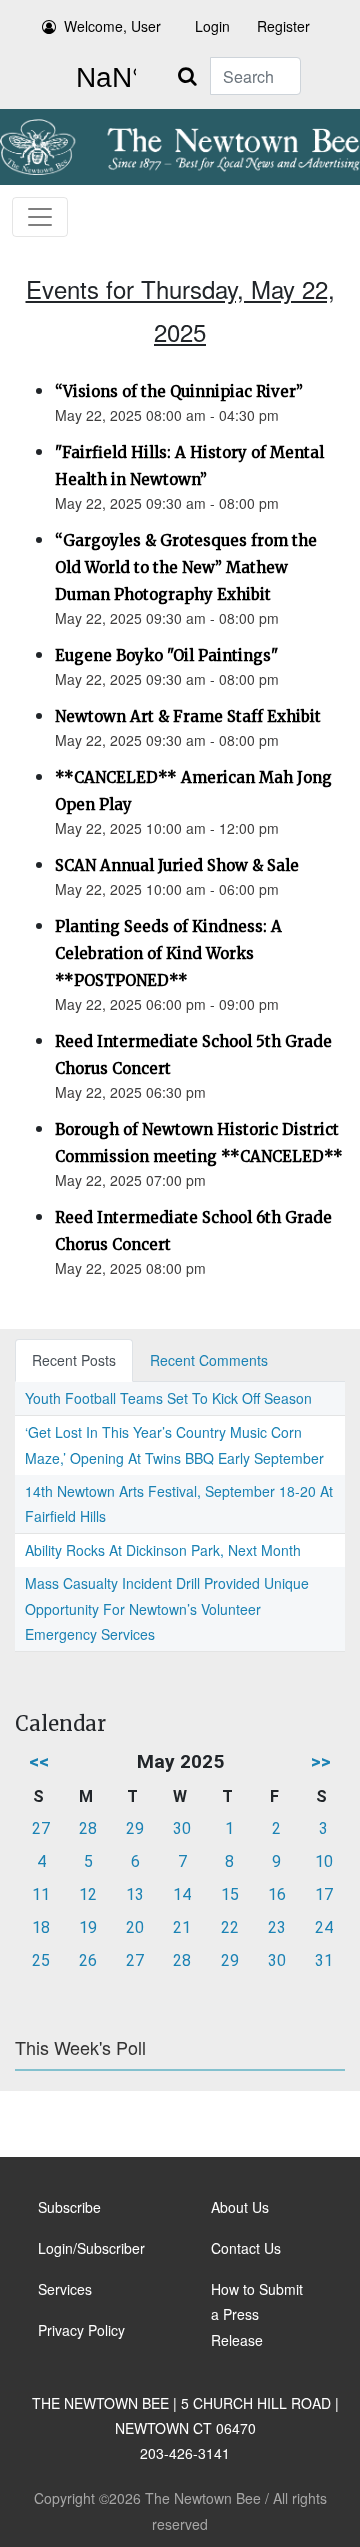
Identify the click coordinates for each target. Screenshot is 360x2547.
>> (321, 1761)
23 (277, 1927)
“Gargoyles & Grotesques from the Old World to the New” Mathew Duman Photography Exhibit (186, 567)
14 (182, 1894)
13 (135, 1894)
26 (88, 1960)
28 (88, 1828)
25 (41, 1960)
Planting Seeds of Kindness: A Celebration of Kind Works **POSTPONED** (168, 953)
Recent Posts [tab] (74, 1360)
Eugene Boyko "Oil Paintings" (166, 655)
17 (324, 1894)
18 (41, 1927)
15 (230, 1894)
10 (324, 1861)
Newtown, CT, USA (102, 78)
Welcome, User (112, 26)
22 (230, 1927)
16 (277, 1894)
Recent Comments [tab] (209, 1360)
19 (88, 1927)
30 (182, 1828)
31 (324, 1960)
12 (88, 1894)
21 (182, 1927)
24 (324, 1927)
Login (212, 26)
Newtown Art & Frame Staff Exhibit (188, 716)
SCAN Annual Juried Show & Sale (177, 865)
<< (39, 1761)
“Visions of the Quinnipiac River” (179, 391)
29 (135, 1828)
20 (135, 1927)
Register (283, 26)
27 (41, 1828)
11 (41, 1894)
